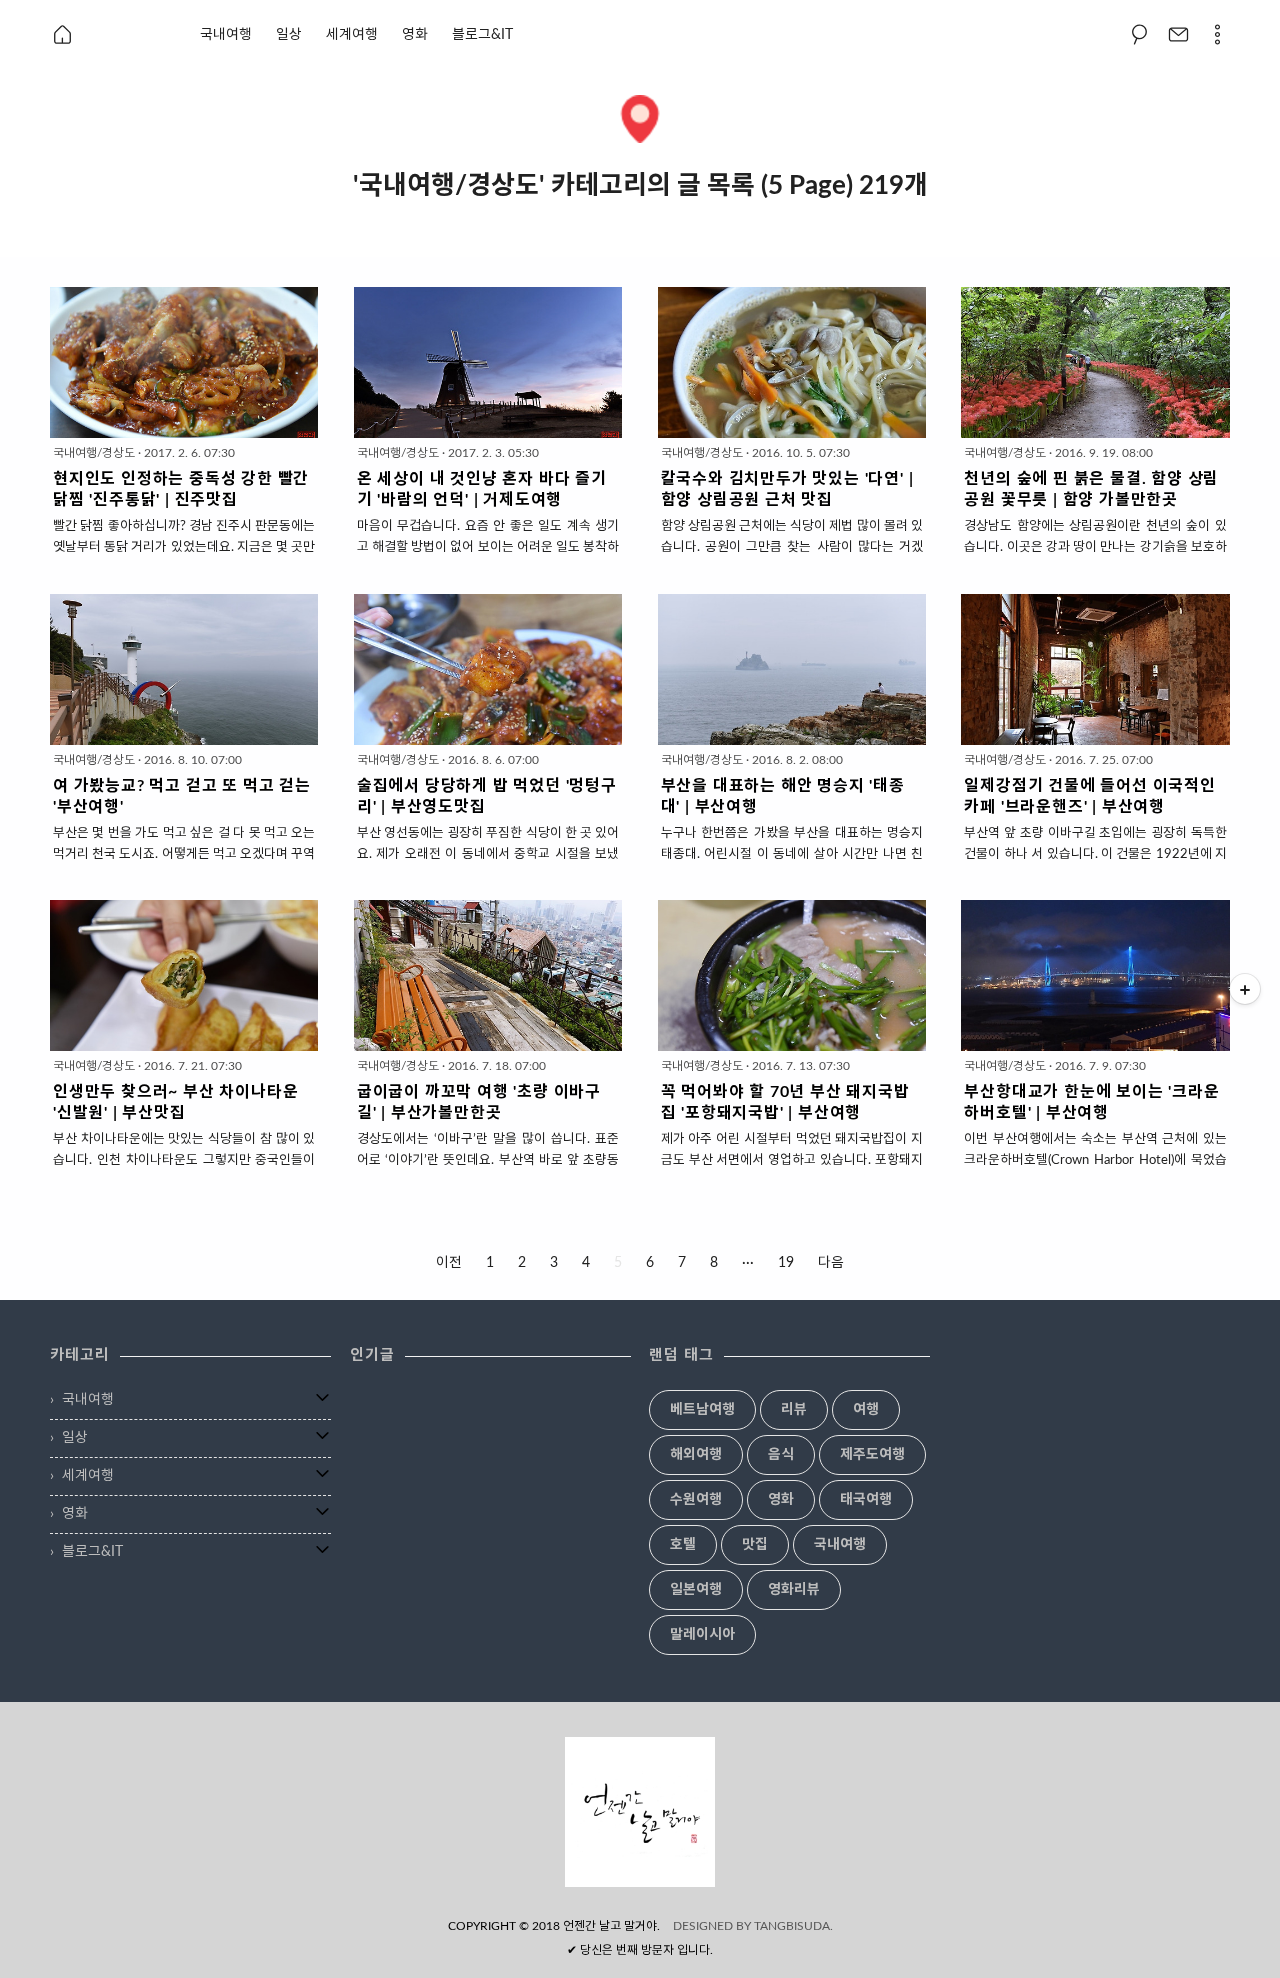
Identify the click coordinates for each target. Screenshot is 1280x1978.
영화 (415, 35)
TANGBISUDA (792, 1926)
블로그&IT (482, 35)
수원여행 (696, 1500)
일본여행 (696, 1590)
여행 (866, 1410)
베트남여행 (702, 1410)
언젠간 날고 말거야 (610, 1926)
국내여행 (226, 35)
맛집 (755, 1545)
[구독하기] (1245, 989)
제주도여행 (872, 1455)
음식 (781, 1455)
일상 (289, 35)
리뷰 (794, 1410)
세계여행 (352, 35)
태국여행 (866, 1500)
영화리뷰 (794, 1590)
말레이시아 (702, 1635)
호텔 (683, 1545)
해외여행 (696, 1455)
